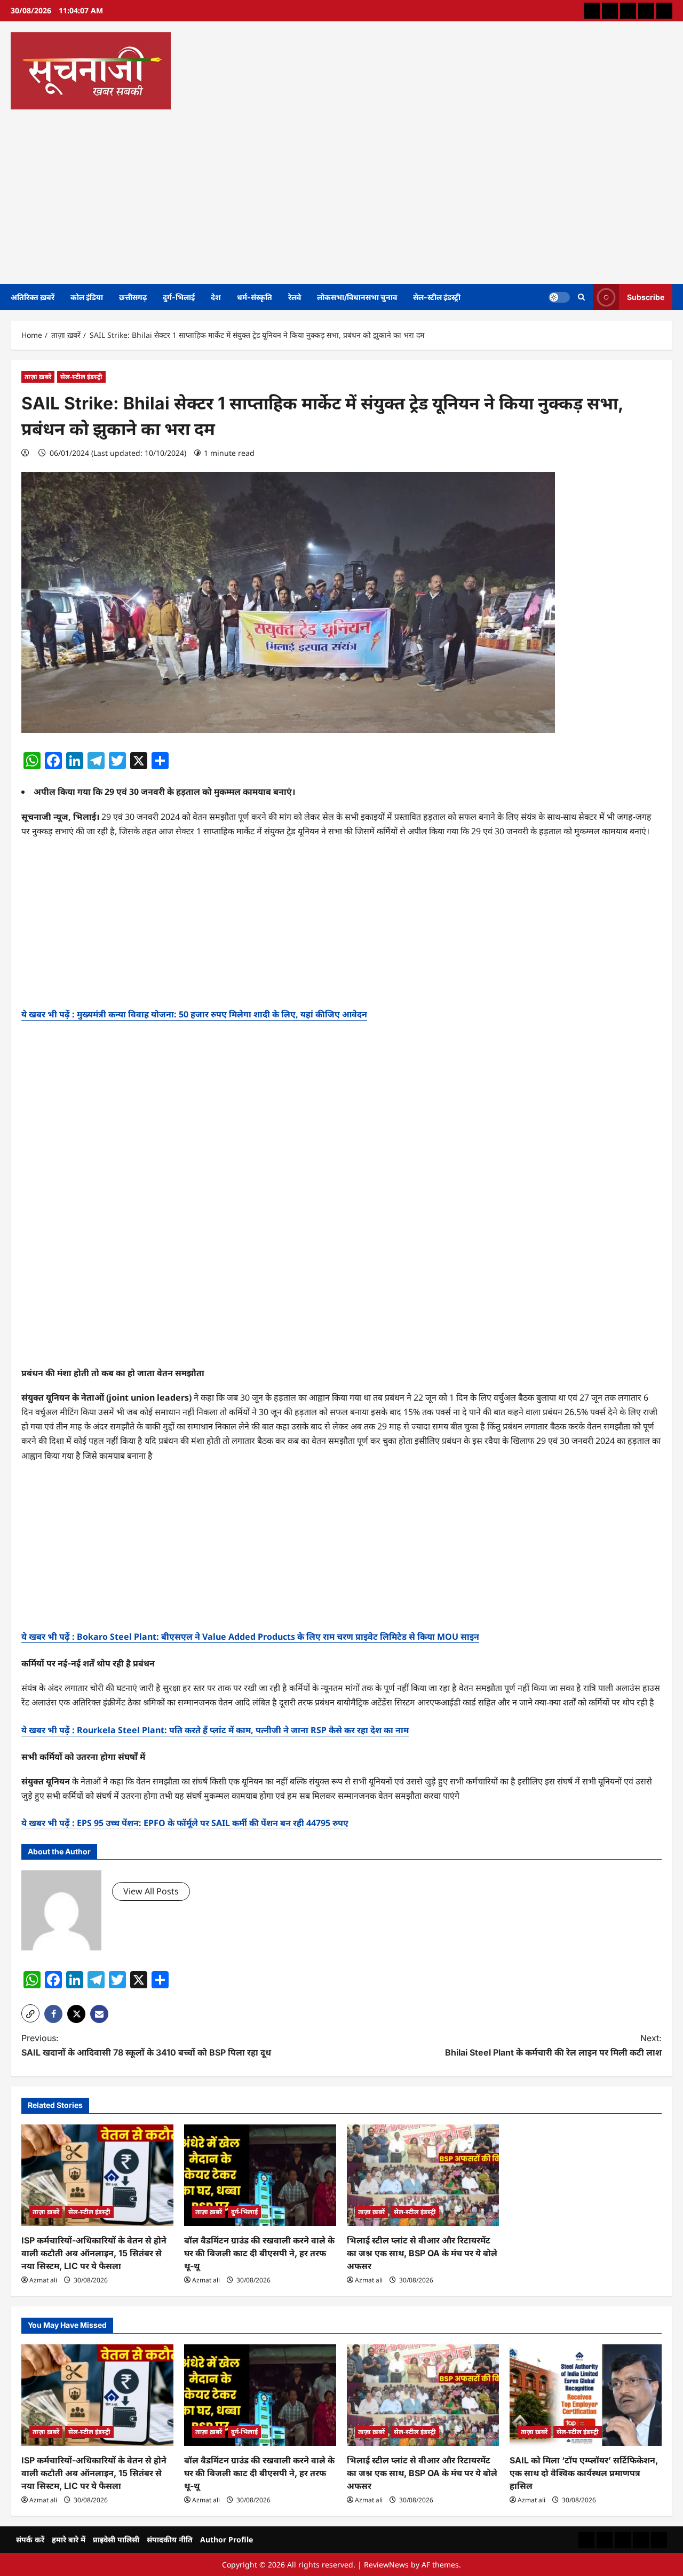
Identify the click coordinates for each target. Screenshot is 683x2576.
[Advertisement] (339, 193)
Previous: (146, 2045)
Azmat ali (43, 2280)
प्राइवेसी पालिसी (116, 2539)
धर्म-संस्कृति (255, 297)
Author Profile (227, 2539)
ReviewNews (386, 2565)
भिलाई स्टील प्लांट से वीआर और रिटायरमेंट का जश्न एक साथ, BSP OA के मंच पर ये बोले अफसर (422, 2253)
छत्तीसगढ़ (133, 297)
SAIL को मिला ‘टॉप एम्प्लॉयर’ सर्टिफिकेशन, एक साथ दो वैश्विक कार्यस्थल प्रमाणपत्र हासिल (584, 2473)
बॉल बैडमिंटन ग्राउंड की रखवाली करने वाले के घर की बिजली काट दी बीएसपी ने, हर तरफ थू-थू (259, 2253)
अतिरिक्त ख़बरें (33, 297)
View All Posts (151, 1891)
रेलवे (295, 297)
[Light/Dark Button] (559, 297)
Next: (553, 2045)
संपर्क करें (30, 2539)
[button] (30, 2013)
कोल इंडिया (87, 297)
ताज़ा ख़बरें (38, 377)
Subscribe (646, 297)
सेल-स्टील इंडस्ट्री (437, 297)
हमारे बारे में (69, 2539)
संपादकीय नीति (170, 2539)
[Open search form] (581, 297)
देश (216, 297)
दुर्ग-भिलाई (179, 297)
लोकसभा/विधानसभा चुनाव (357, 297)
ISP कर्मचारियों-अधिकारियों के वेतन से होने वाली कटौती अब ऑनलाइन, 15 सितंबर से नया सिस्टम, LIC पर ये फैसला (94, 2253)
